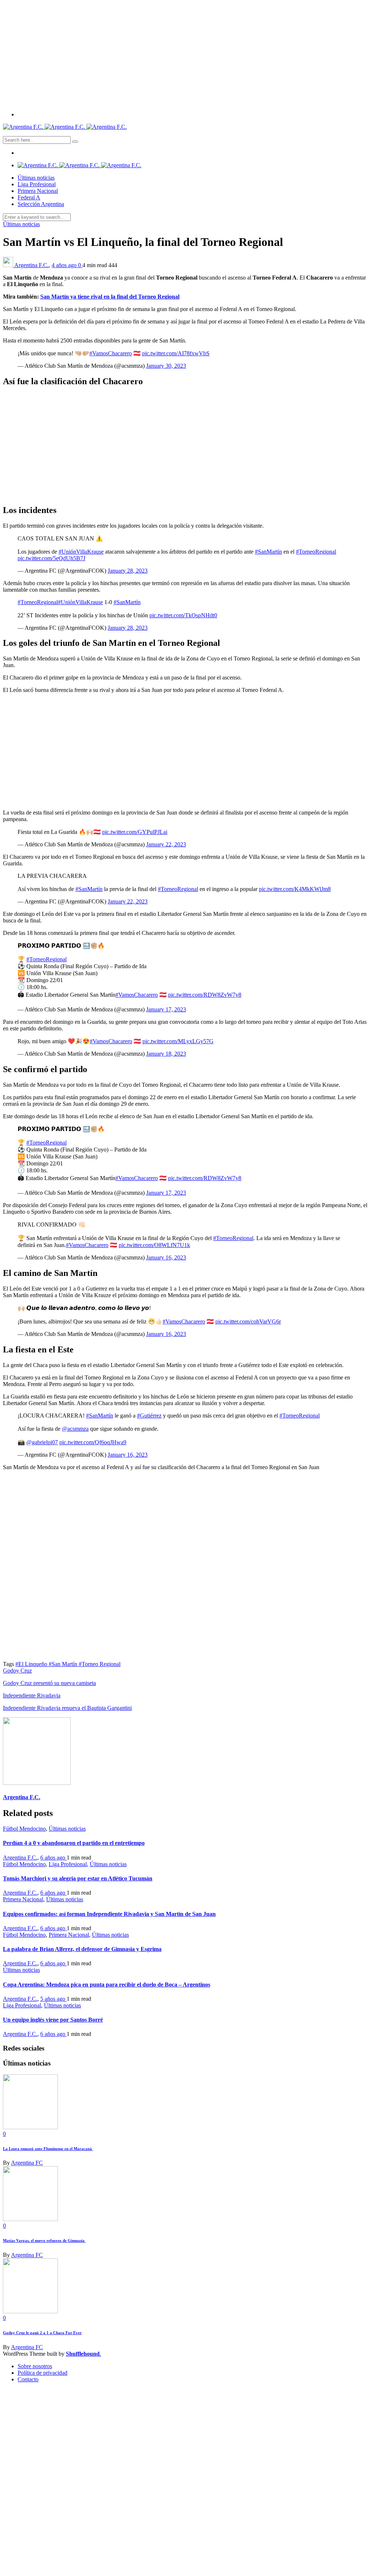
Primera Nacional (38, 191)
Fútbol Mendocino (24, 1829)
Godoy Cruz (17, 1671)
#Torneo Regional (100, 1664)
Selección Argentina (41, 204)
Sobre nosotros (35, 2366)
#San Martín (64, 1664)
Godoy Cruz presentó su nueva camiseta (49, 1683)
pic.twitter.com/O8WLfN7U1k (154, 1245)
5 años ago (53, 1999)
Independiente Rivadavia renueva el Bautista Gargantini (67, 1708)
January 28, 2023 (128, 571)
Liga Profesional (37, 184)
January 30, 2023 (166, 366)
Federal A (29, 197)
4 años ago (65, 265)
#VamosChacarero (111, 353)
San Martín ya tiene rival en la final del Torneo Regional (110, 297)
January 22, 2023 (166, 844)
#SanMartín (268, 552)
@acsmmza (75, 1429)
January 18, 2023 (166, 1054)
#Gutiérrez (149, 1416)
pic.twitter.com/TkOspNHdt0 (183, 615)
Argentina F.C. (31, 265)
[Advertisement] (187, 54)
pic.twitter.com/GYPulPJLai (135, 832)
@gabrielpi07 (42, 1442)
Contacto (28, 2379)
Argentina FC (27, 2163)
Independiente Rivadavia (32, 1695)
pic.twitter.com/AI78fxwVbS (176, 353)
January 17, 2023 (166, 1009)
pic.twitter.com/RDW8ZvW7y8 (205, 995)
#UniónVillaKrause (81, 552)
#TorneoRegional (316, 552)
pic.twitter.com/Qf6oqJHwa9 (93, 1442)
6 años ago (53, 1858)
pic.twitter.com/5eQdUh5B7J (51, 558)
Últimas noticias (36, 178)
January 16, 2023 (166, 1257)
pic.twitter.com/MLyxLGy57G (178, 1041)
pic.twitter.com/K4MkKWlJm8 (295, 889)
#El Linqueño (32, 1664)
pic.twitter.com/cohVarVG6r (248, 1321)
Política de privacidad (42, 2373)
